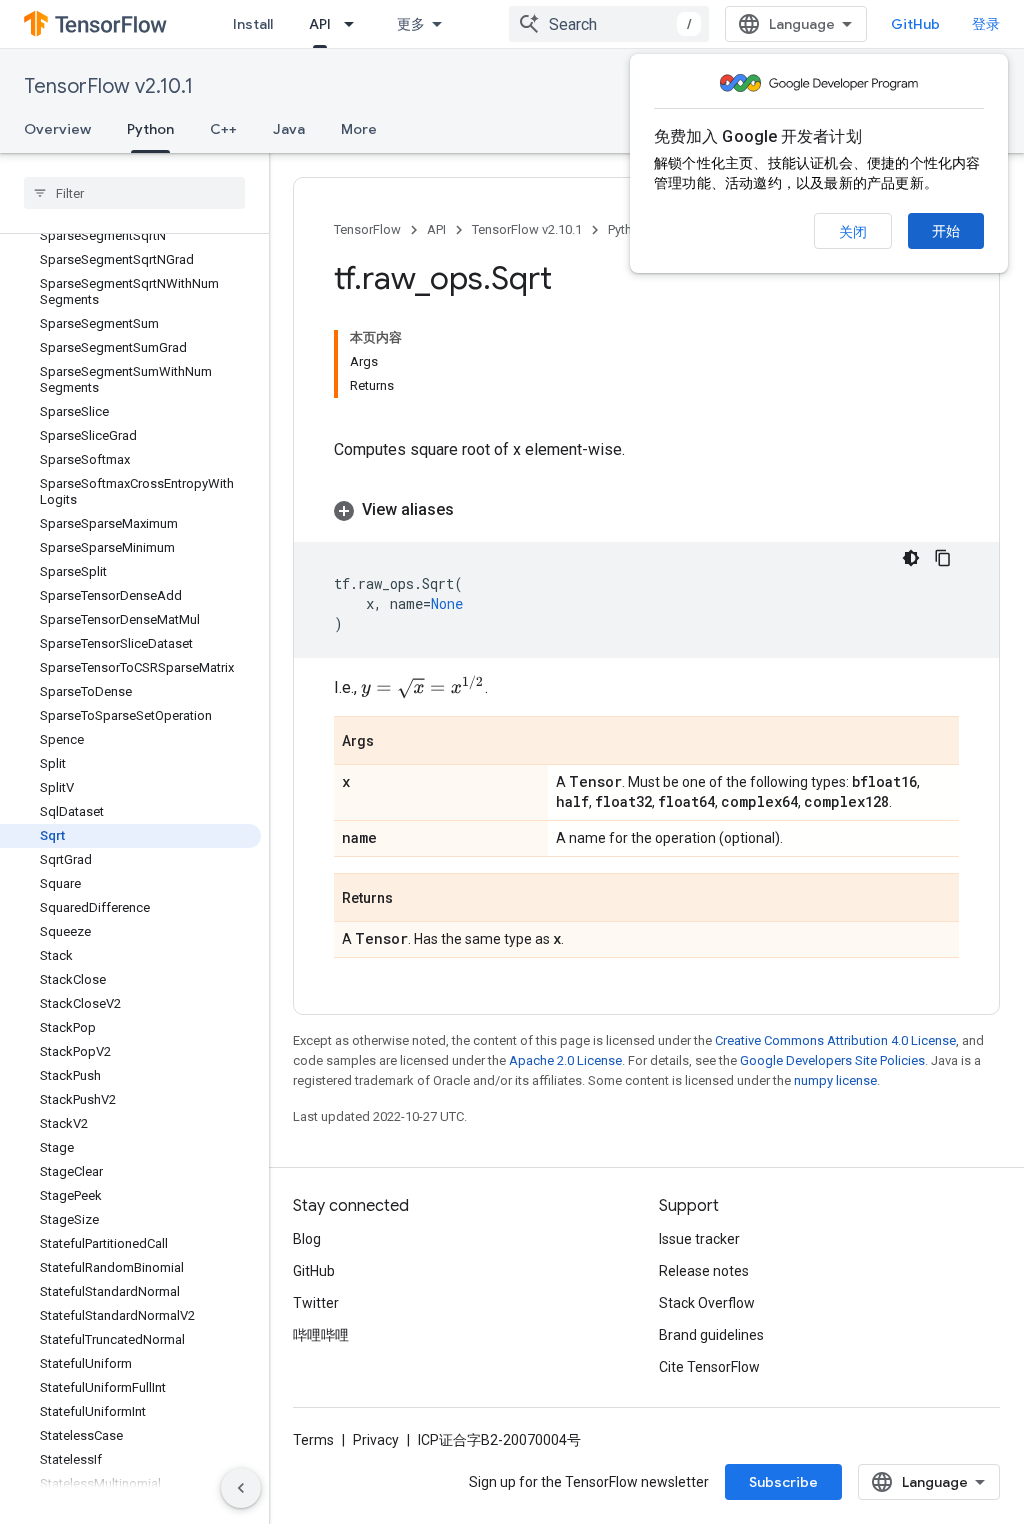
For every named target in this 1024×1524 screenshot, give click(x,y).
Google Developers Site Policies (832, 1060)
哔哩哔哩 (321, 1335)
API (320, 24)
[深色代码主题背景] (911, 558)
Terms (313, 1440)
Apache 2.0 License (565, 1060)
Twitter (316, 1303)
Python (150, 129)
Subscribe (783, 1482)
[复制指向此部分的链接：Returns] (413, 899)
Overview (57, 129)
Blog (307, 1239)
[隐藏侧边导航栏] (241, 1488)
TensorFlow (367, 229)
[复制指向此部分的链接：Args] (394, 742)
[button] (646, 510)
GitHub (915, 24)
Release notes (704, 1271)
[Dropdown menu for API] (355, 24)
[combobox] (609, 24)
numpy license (835, 1080)
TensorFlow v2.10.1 (108, 86)
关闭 (853, 232)
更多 (411, 24)
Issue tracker (699, 1239)
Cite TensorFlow (709, 1367)
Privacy (376, 1440)
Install (253, 24)
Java (289, 129)
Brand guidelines (711, 1335)
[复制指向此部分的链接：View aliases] (474, 510)
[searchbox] (134, 193)
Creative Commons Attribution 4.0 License (835, 1040)
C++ (223, 129)
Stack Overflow (707, 1303)
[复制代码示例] (943, 558)
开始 (946, 231)
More (359, 129)
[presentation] (423, 687)
